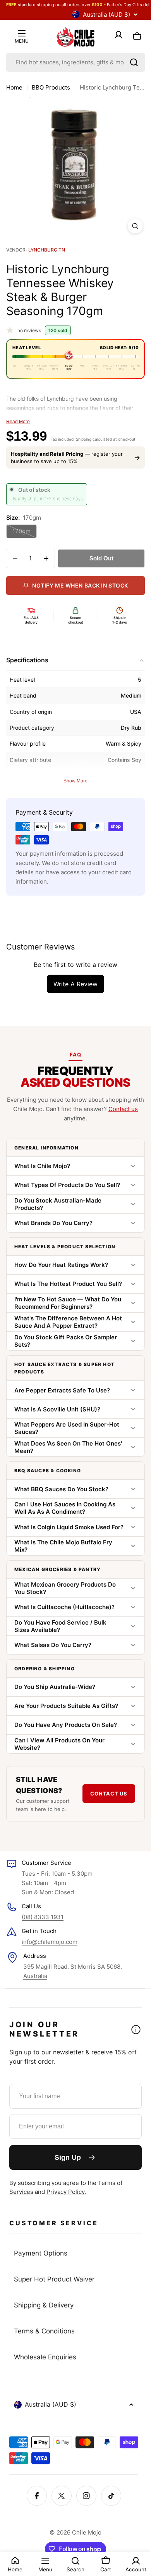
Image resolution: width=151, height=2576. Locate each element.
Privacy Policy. (66, 2192)
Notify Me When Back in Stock (80, 585)
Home (14, 87)
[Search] (134, 62)
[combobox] (75, 62)
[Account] (118, 36)
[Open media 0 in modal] (135, 226)
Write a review (75, 984)
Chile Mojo (87, 2532)
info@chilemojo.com (50, 1942)
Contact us (123, 1109)
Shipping (84, 439)
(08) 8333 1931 (43, 1917)
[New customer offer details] (136, 2030)
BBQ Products (51, 87)
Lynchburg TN (47, 250)
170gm (25, 533)
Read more (18, 422)
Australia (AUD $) (106, 15)
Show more (75, 781)
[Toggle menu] (22, 33)
